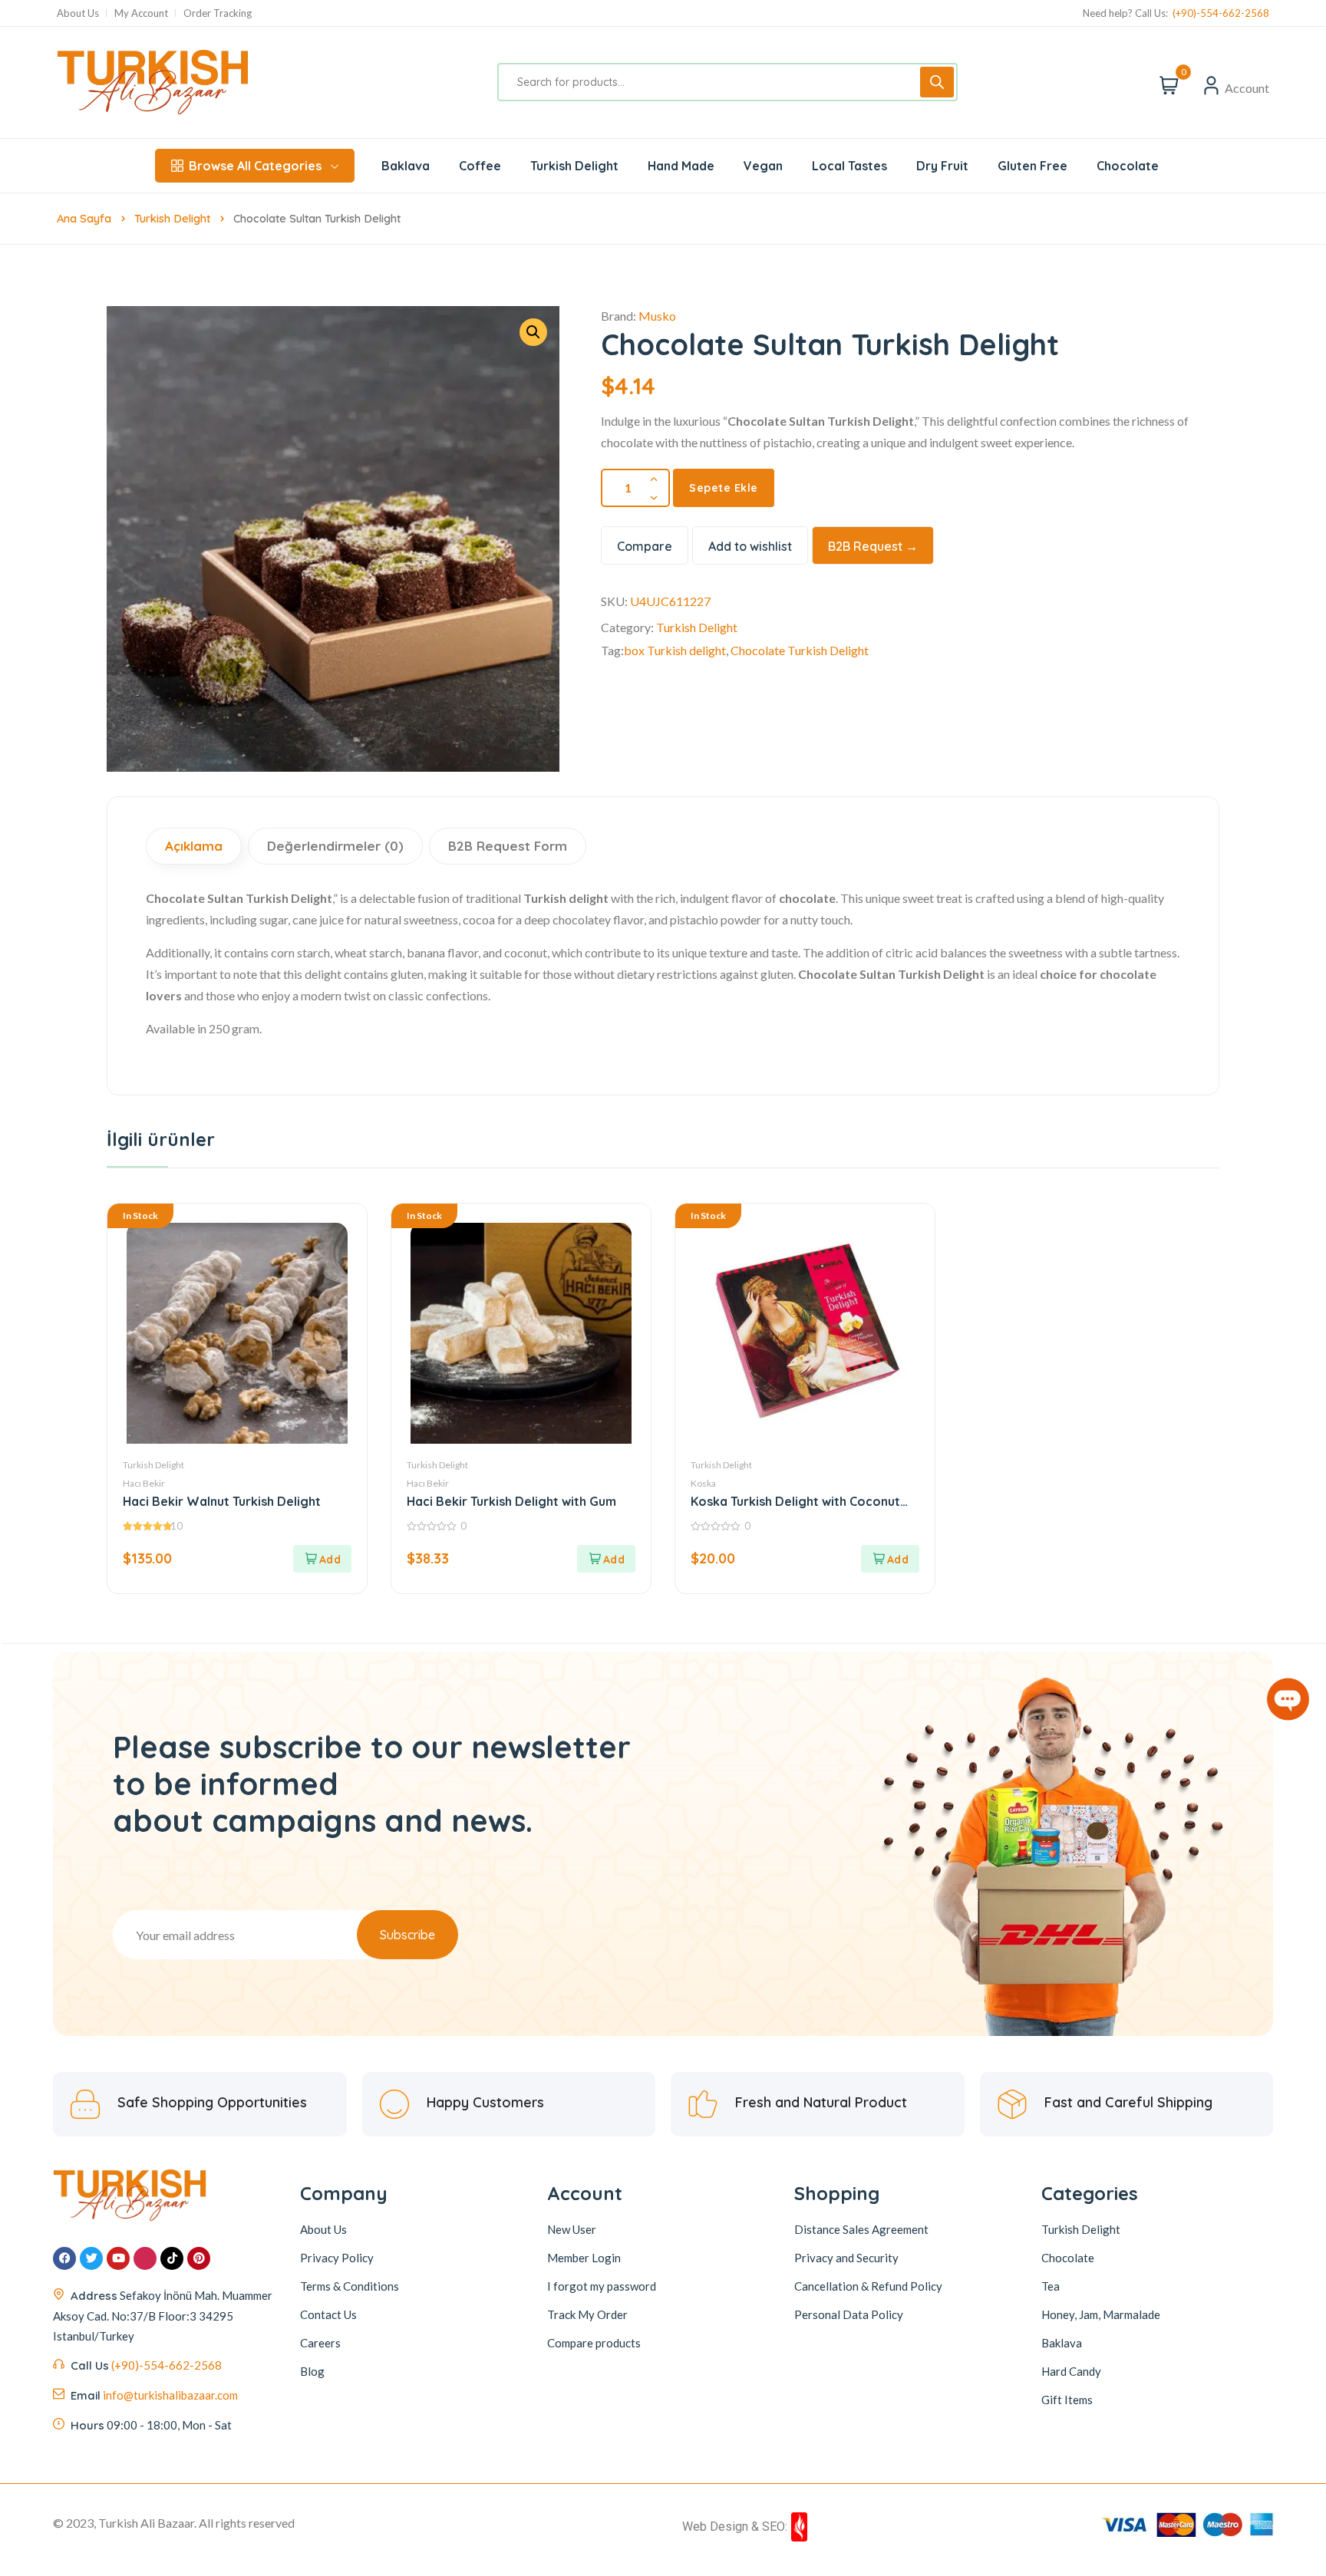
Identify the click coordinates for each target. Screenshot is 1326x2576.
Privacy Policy (337, 2258)
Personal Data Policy (849, 2314)
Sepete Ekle (724, 488)
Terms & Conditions (350, 2286)
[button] (533, 332)
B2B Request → (873, 546)
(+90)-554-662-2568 (1221, 13)
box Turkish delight (675, 650)
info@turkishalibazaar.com (170, 2395)
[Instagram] (145, 2258)
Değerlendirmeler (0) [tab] (335, 846)
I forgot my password (602, 2286)
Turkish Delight (172, 218)
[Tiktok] (172, 2258)
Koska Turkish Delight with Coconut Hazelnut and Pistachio (795, 1502)
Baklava (1062, 2343)
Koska (703, 1483)
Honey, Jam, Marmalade (1101, 2314)
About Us (78, 13)
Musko (657, 316)
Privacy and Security (846, 2258)
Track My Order (587, 2314)
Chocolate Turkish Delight (800, 650)
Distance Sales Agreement (861, 2229)
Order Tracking (218, 13)
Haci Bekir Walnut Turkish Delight (222, 1501)
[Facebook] (64, 2258)
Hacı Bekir (144, 1483)
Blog (312, 2371)
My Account (141, 13)
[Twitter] (91, 2258)
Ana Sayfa (84, 218)
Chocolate (1068, 2258)
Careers (320, 2343)
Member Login (584, 2258)
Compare (645, 546)
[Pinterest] (199, 2258)
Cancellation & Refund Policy (868, 2286)
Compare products (594, 2343)
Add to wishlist (750, 546)
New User (572, 2229)
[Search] (937, 82)
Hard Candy (1071, 2371)
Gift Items (1067, 2400)
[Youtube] (118, 2258)
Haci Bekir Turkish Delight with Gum (511, 1501)
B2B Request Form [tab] (508, 846)
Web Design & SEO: (735, 2527)
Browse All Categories (255, 166)
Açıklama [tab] (194, 846)
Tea (1051, 2286)
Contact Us (328, 2314)
